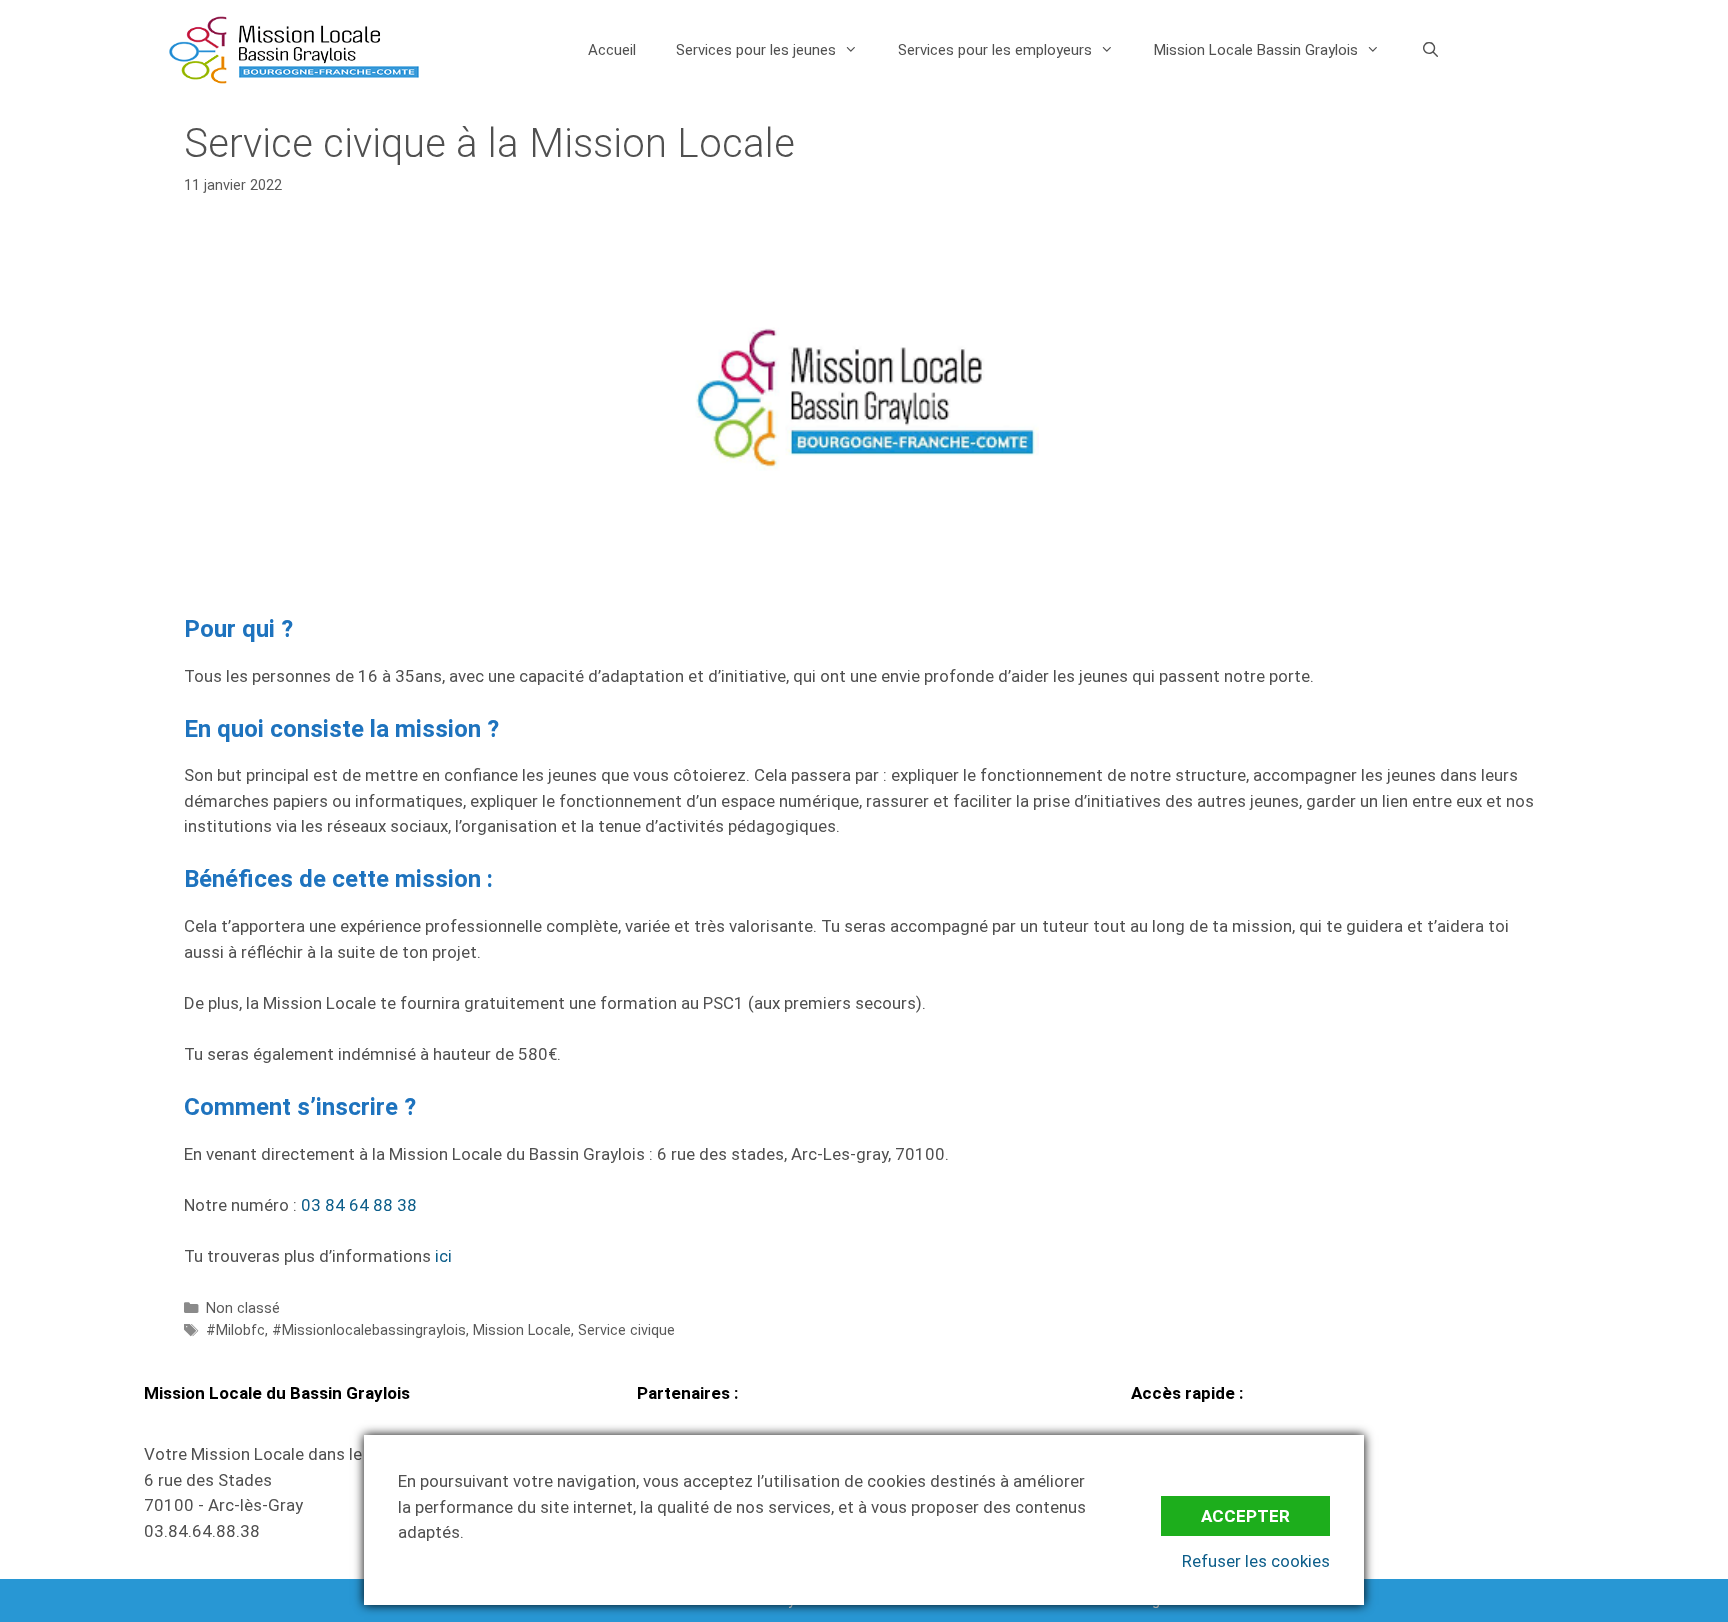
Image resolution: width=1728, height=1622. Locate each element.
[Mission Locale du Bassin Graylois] (294, 50)
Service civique (626, 1330)
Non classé (243, 1308)
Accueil (612, 50)
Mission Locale (522, 1330)
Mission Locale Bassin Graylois (1256, 50)
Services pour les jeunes (756, 50)
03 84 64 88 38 (359, 1205)
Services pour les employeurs (995, 50)
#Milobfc (235, 1330)
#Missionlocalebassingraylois (369, 1330)
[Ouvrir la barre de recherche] (1429, 50)
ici (443, 1256)
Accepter (1245, 1516)
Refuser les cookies (1256, 1561)
